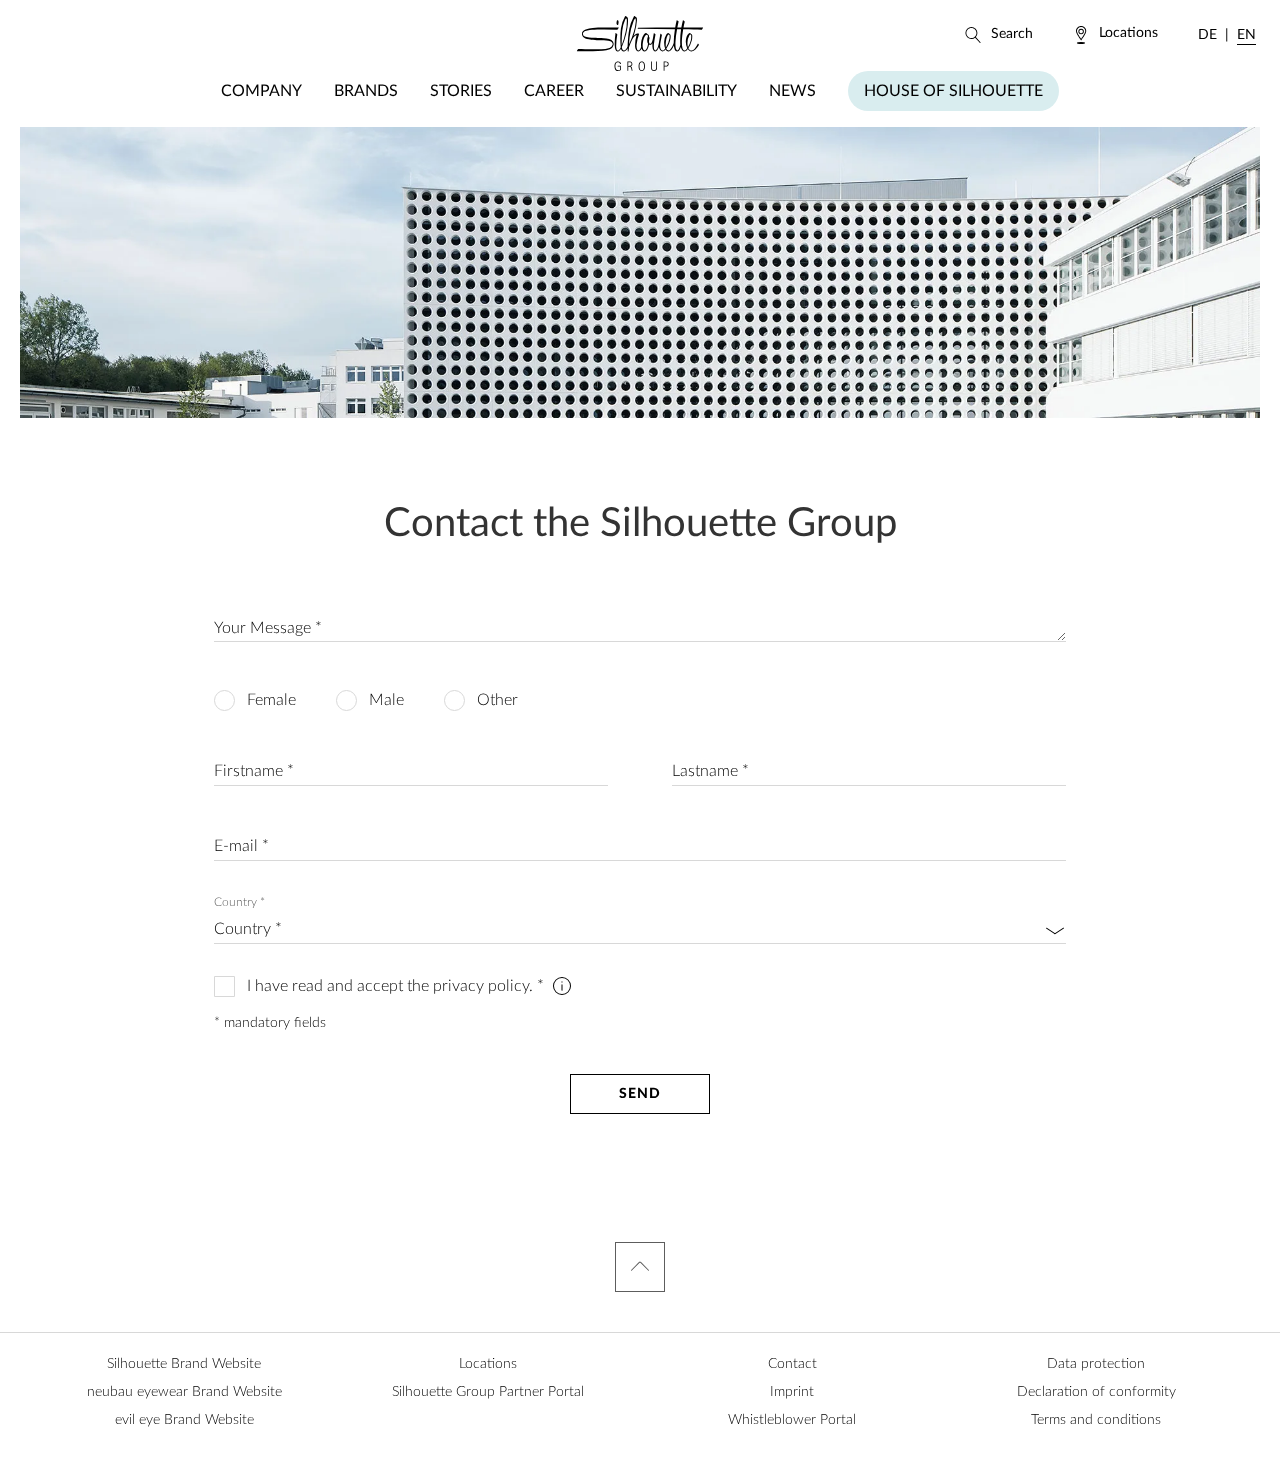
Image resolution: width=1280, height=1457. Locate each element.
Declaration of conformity (1096, 1392)
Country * (239, 902)
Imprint (792, 1392)
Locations (488, 1364)
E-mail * (241, 846)
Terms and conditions (1096, 1420)
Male (386, 700)
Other (497, 700)
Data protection (1096, 1364)
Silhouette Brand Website (184, 1364)
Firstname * (254, 771)
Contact (792, 1364)
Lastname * (710, 771)
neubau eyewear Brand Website (184, 1392)
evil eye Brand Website (184, 1420)
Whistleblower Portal (792, 1420)
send (640, 1094)
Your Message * (268, 628)
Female (271, 700)
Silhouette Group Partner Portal (488, 1392)
